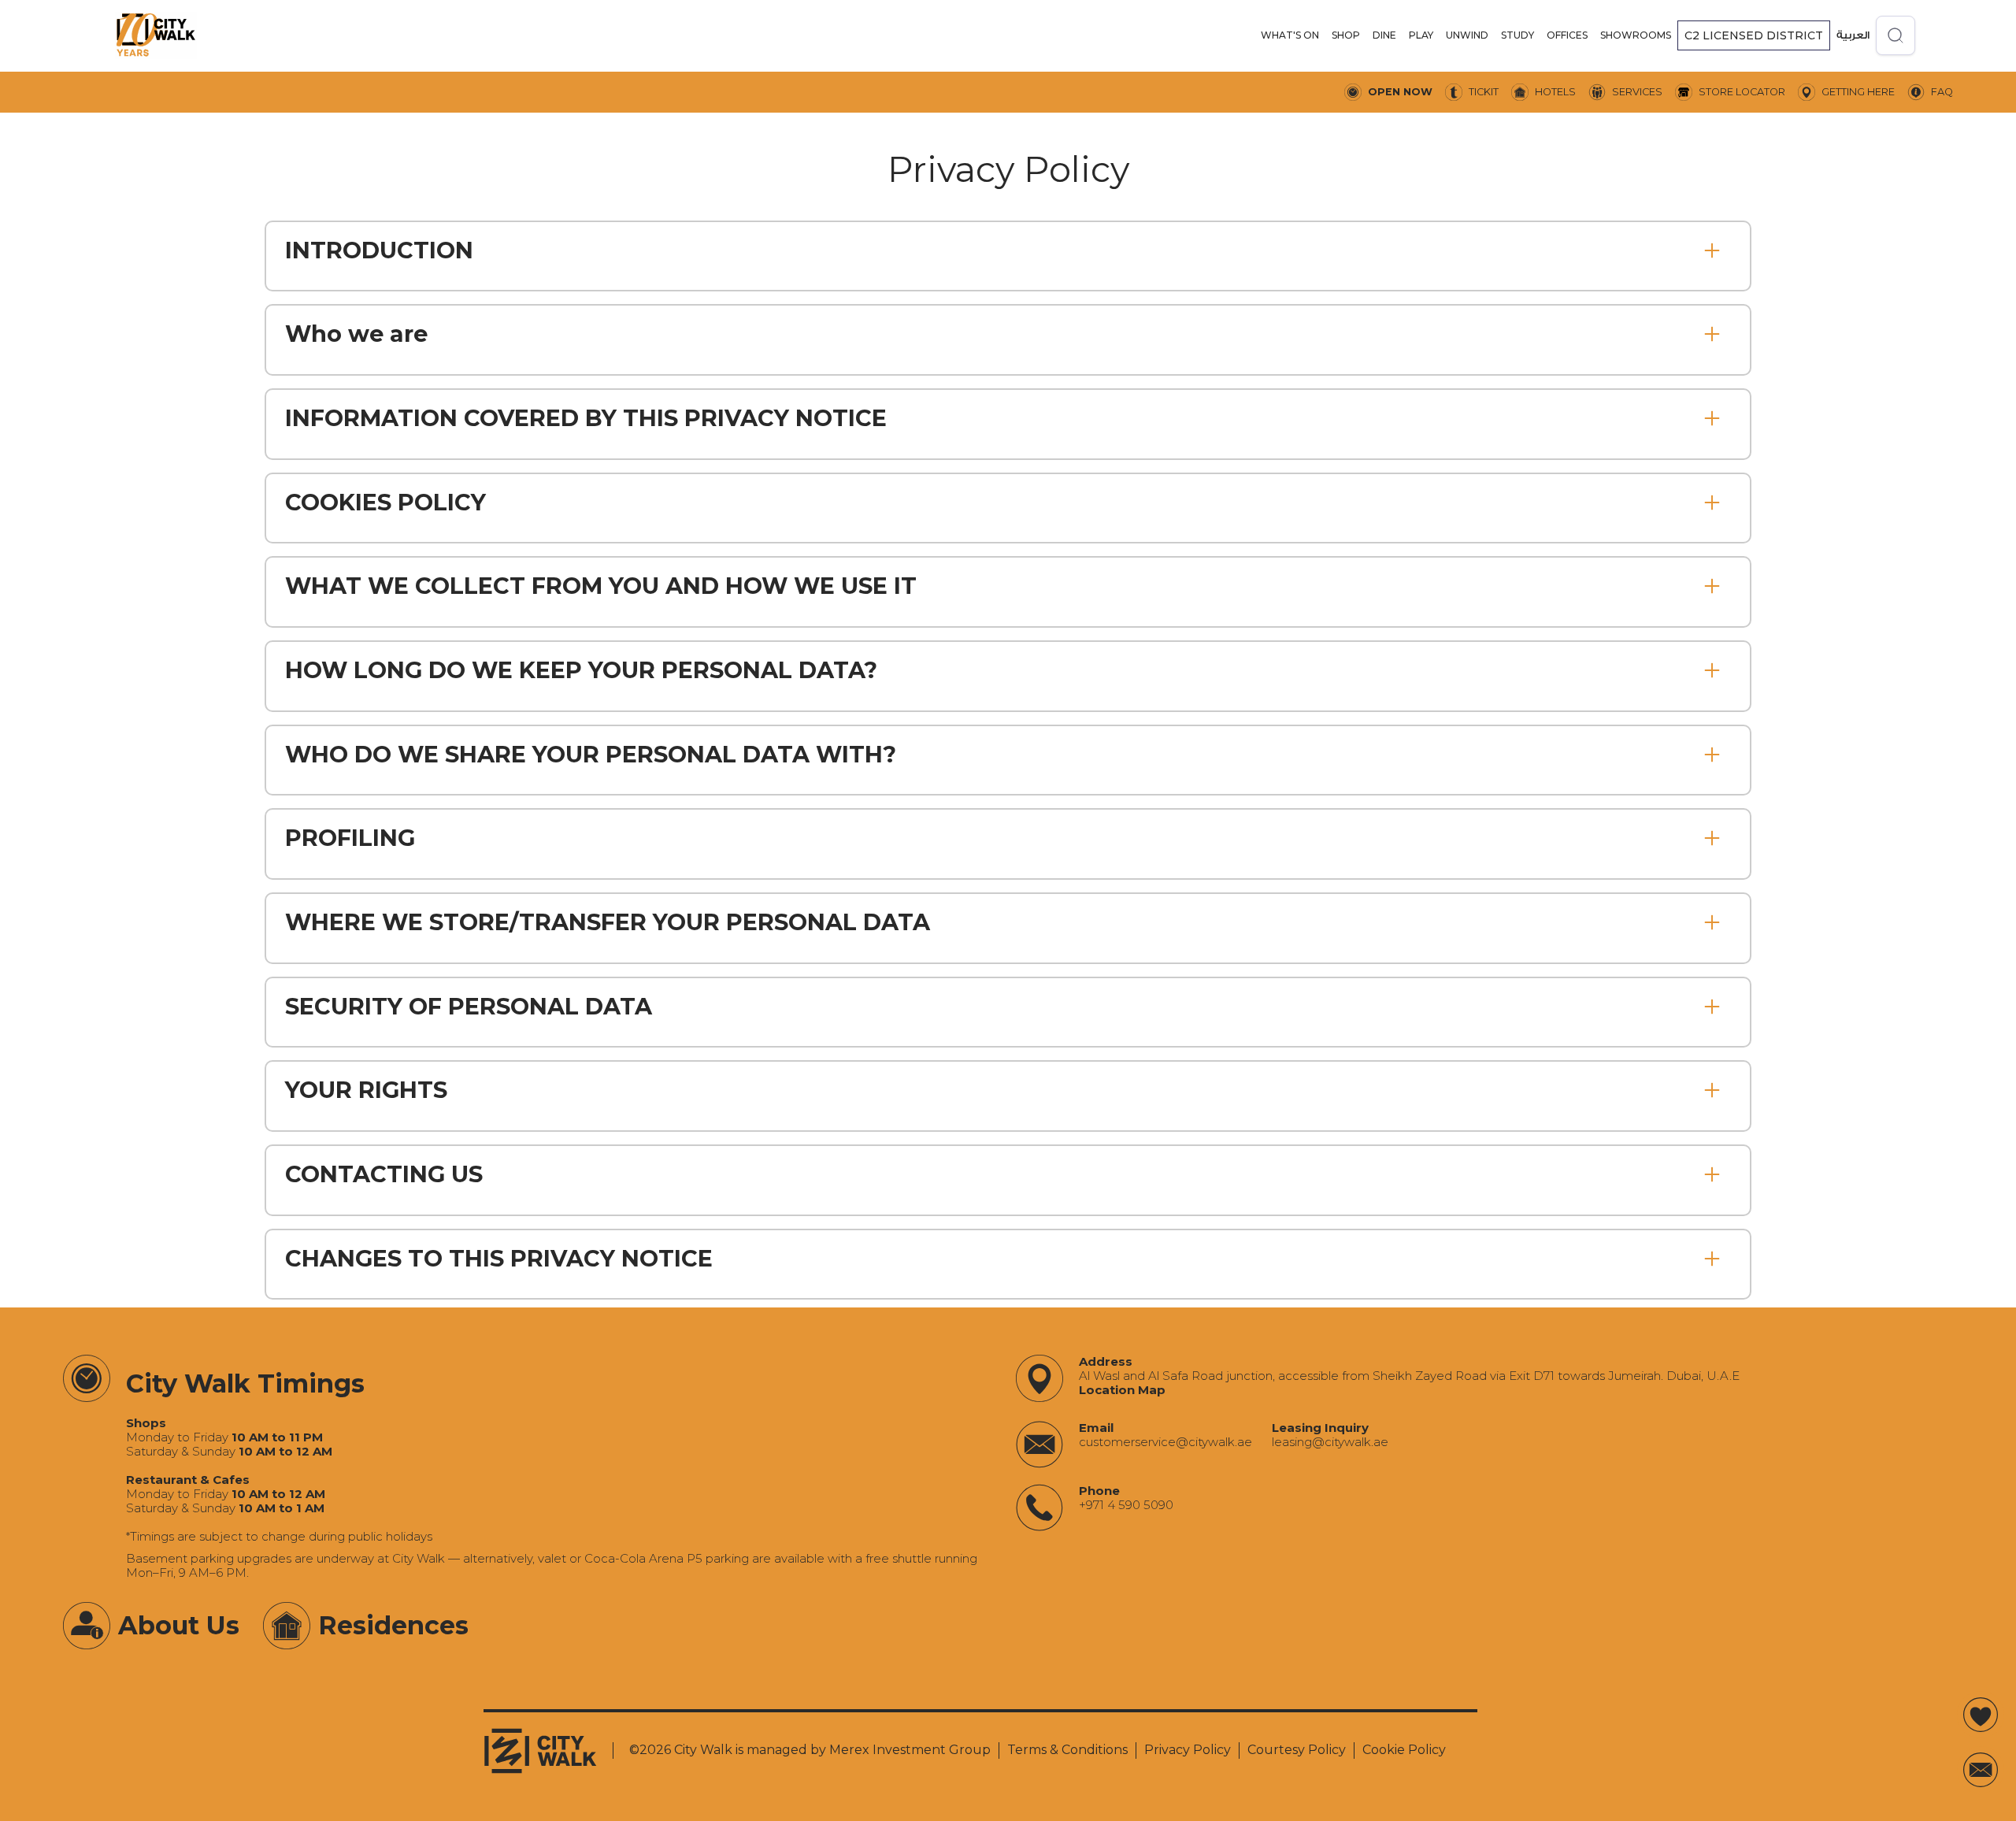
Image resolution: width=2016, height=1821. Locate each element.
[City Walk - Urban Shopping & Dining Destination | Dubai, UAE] (156, 35)
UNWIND (1467, 35)
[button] (1290, 35)
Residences (393, 1625)
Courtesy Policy (1297, 1750)
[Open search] (1896, 35)
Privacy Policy (1188, 1750)
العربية (1853, 35)
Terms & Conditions (1067, 1750)
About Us (179, 1625)
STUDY (1518, 35)
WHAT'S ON (1290, 35)
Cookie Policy (1404, 1750)
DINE (1384, 35)
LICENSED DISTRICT (1754, 35)
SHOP (1346, 35)
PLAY (1421, 35)
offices (1567, 35)
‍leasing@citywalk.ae (1330, 1442)
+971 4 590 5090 (1126, 1505)
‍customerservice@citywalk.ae (1165, 1442)
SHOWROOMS (1636, 35)
